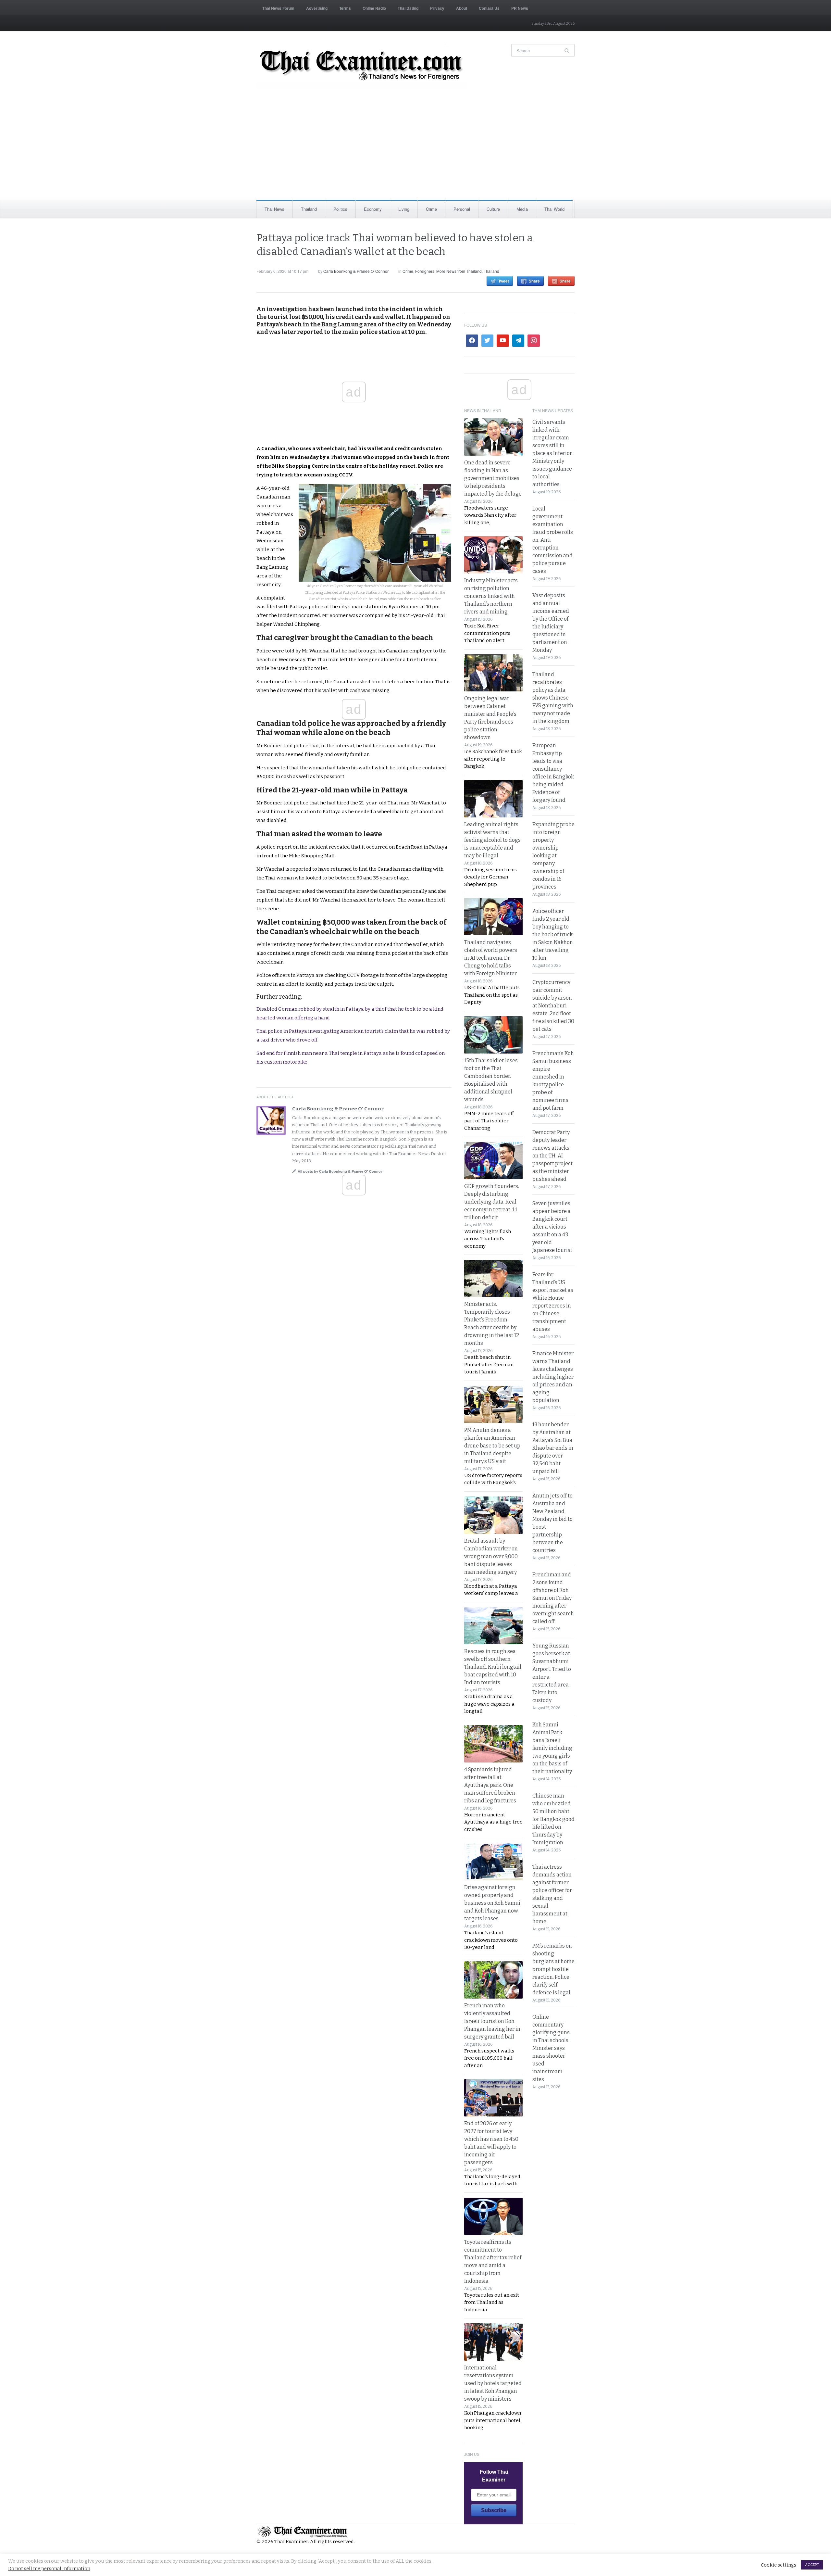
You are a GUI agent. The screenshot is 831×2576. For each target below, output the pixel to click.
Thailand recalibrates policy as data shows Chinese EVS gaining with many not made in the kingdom (553, 698)
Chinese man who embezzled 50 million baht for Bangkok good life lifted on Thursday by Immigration (553, 1819)
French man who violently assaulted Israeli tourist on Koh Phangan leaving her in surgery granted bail (492, 2021)
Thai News (274, 209)
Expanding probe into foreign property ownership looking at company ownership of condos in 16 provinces (553, 856)
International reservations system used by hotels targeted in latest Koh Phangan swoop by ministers (493, 2383)
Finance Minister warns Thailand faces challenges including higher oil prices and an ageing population (553, 1377)
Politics (340, 209)
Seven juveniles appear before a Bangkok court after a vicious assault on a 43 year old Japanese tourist (552, 1227)
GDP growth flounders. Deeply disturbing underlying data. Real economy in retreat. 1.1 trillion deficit (492, 1202)
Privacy (437, 8)
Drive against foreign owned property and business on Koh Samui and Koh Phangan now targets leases (492, 1903)
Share (534, 281)
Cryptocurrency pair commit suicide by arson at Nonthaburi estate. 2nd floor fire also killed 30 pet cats (553, 1006)
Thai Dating (408, 8)
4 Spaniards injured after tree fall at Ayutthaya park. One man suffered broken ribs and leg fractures (490, 1785)
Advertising (317, 8)
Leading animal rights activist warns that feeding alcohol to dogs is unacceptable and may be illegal (492, 840)
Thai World (554, 209)
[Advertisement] (415, 151)
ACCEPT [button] (812, 2565)
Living (404, 209)
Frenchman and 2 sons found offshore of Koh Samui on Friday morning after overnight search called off (553, 1598)
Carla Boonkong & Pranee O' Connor (356, 271)
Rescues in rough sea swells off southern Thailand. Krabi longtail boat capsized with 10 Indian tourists (493, 1667)
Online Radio (374, 8)
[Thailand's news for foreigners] (362, 67)
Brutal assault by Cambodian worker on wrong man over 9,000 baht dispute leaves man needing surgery (491, 1556)
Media (522, 209)
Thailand (309, 209)
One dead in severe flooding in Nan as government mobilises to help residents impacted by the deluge (493, 478)
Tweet (504, 281)
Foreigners (425, 271)
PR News (520, 8)
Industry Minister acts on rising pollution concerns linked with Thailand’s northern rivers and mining (491, 596)
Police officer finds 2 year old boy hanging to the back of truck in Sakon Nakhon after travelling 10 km (553, 934)
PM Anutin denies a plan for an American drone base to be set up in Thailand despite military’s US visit (492, 1446)
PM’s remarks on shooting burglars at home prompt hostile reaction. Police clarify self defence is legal (553, 1969)
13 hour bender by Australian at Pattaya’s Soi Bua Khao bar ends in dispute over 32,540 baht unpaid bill (553, 1448)
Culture (493, 209)
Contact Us (489, 8)
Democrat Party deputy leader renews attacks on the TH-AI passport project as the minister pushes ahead (552, 1156)
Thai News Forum (278, 8)
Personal (462, 209)
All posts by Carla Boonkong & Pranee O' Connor (340, 1171)
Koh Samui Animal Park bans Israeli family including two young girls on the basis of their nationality (552, 1748)
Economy (373, 209)
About (462, 8)
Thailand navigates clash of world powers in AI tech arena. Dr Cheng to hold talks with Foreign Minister (491, 958)
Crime (431, 209)
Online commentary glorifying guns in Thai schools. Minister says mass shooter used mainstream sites (551, 2048)
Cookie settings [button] (779, 2565)
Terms (345, 8)
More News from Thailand (459, 271)
